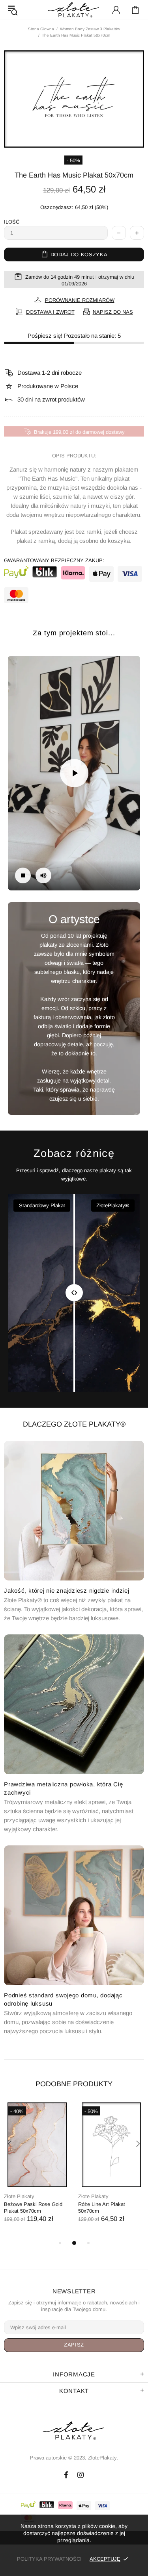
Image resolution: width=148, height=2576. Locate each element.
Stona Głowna (41, 29)
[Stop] (23, 875)
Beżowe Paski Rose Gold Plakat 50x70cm (33, 2208)
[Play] (74, 773)
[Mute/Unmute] (43, 875)
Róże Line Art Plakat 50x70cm (102, 2208)
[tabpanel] (37, 2170)
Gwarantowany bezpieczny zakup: (54, 560)
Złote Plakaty (19, 2196)
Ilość (12, 222)
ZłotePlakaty (74, 2431)
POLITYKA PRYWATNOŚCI (49, 2559)
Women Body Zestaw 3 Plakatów (90, 29)
